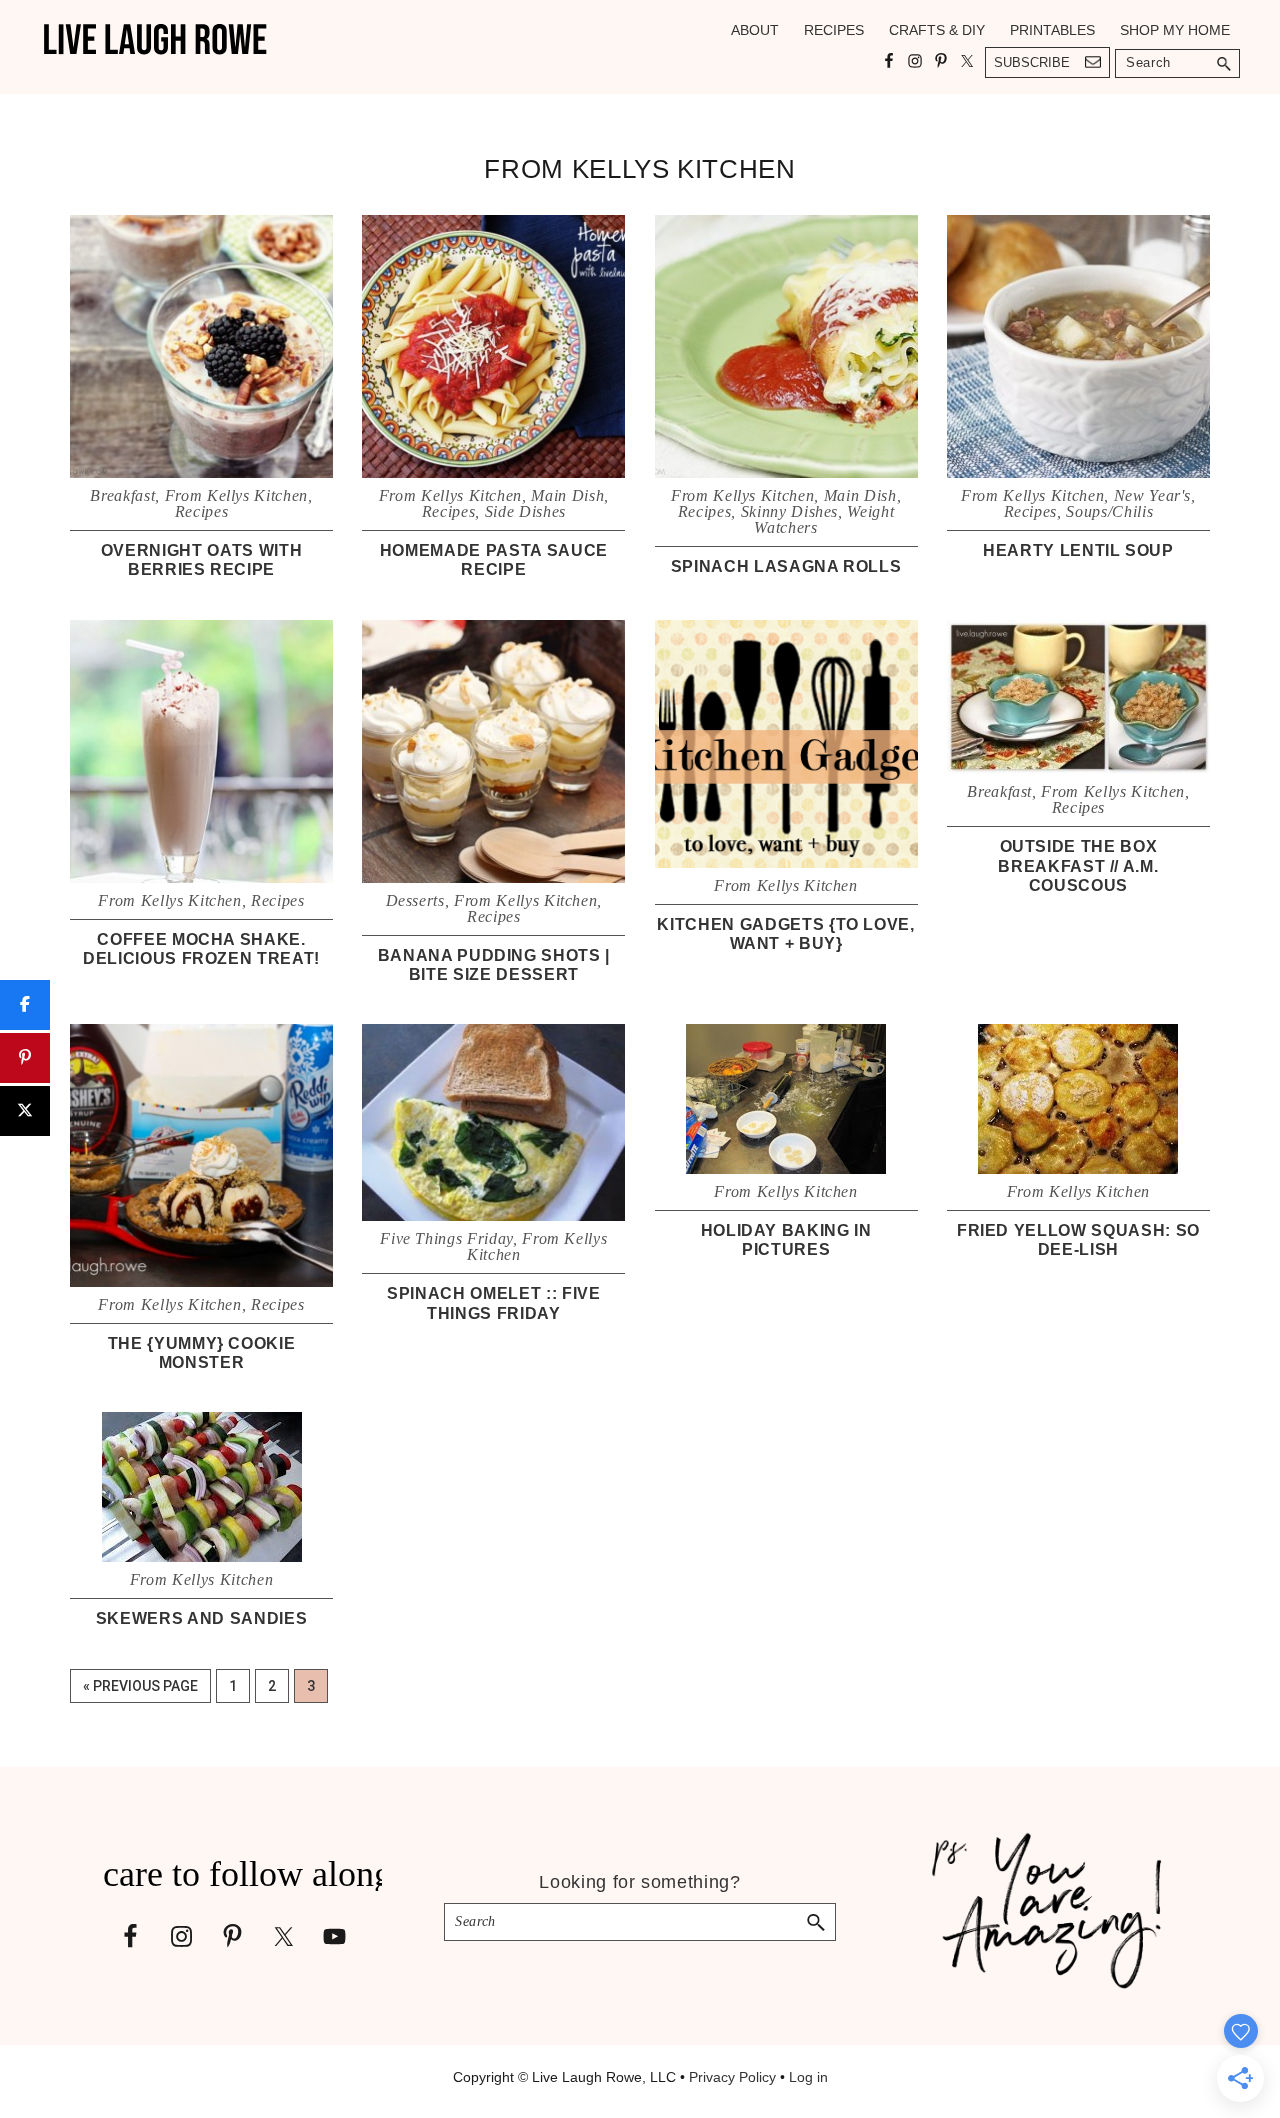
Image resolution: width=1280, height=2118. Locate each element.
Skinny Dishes (789, 511)
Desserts (415, 900)
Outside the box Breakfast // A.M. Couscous (1078, 865)
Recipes (202, 511)
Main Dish (567, 495)
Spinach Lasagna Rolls (786, 566)
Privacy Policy (732, 2077)
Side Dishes (525, 511)
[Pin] (25, 1058)
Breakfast (122, 495)
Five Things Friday (446, 1238)
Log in (808, 2077)
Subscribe (1032, 62)
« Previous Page (140, 1690)
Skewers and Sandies (201, 1618)
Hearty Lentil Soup (1078, 550)
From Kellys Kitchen (236, 495)
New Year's (1153, 495)
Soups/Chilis (1109, 511)
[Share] (25, 1005)
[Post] (25, 1111)
